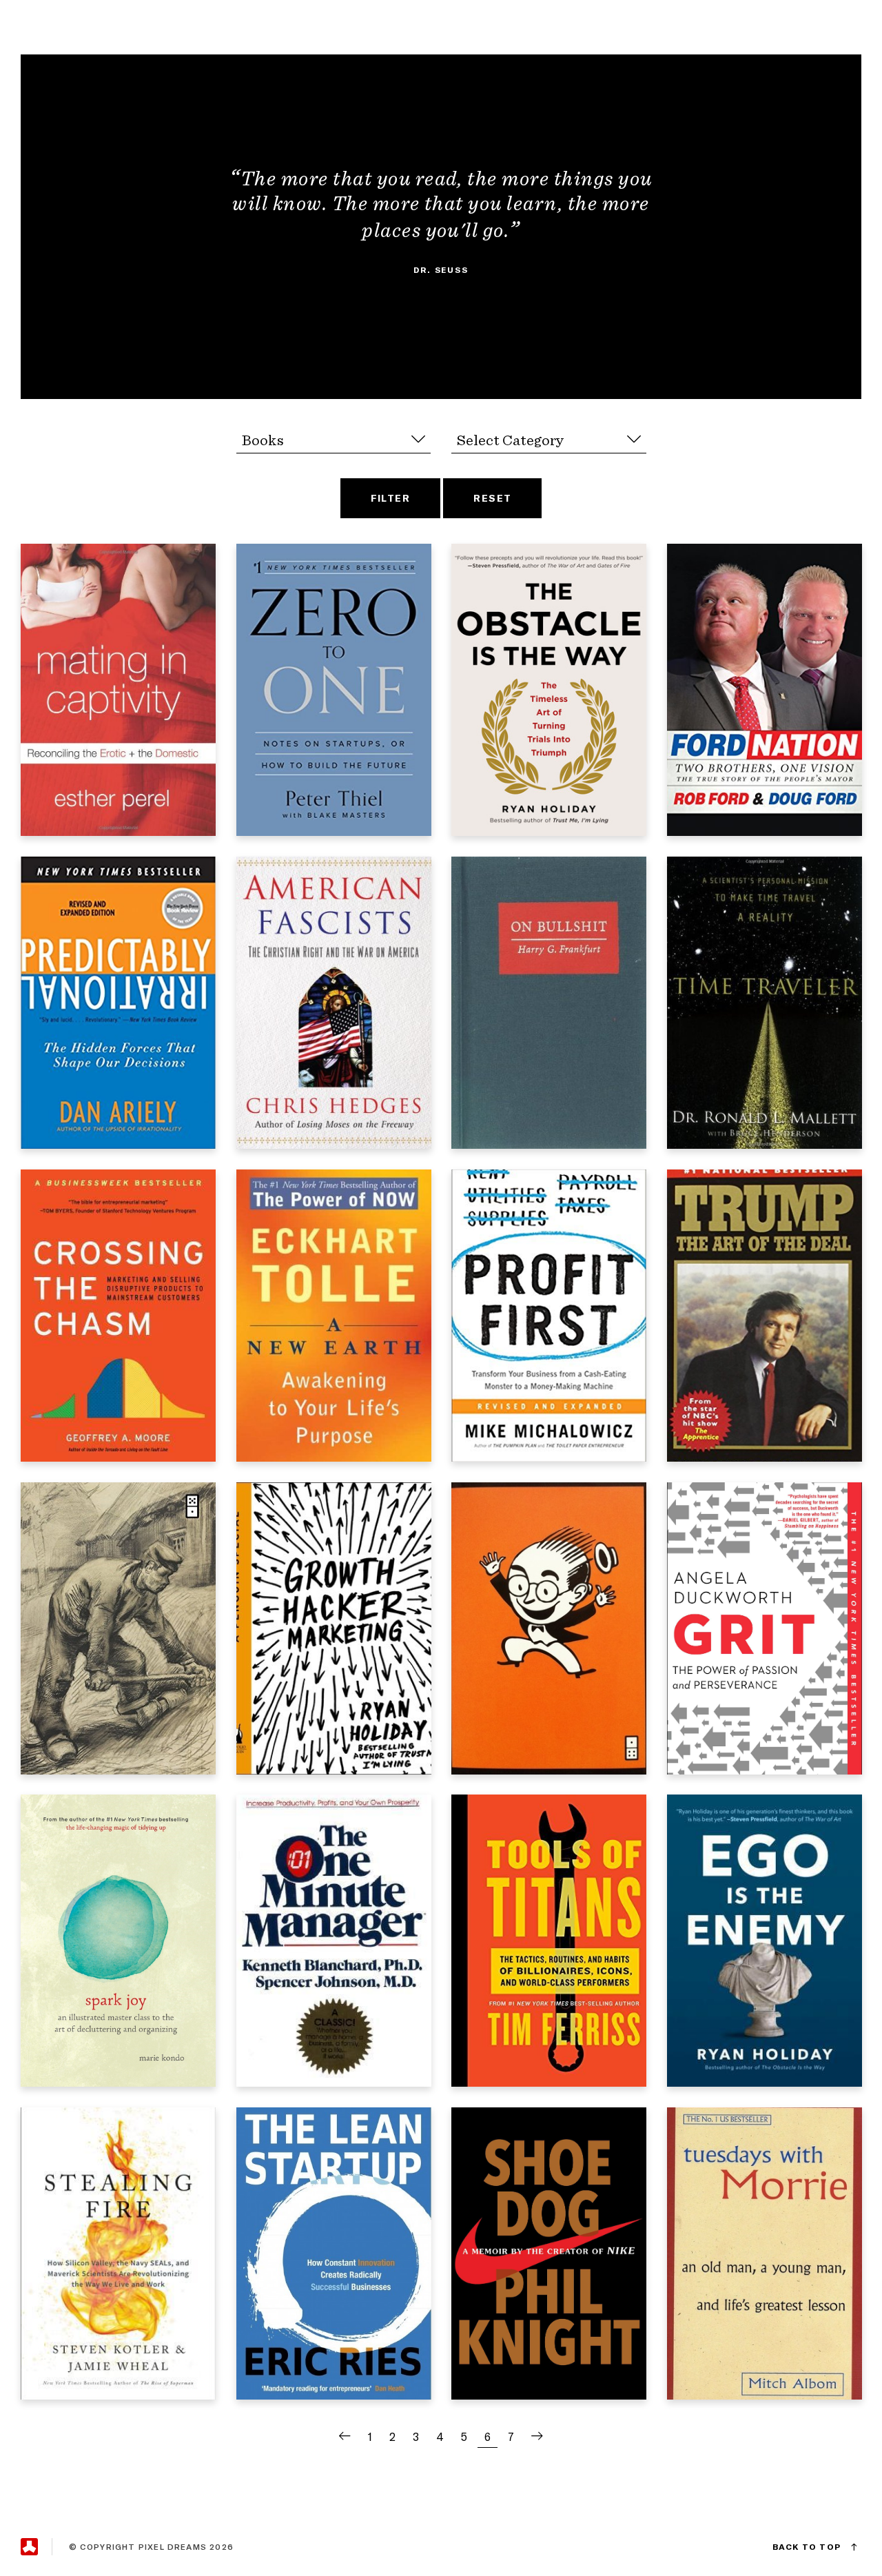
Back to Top (807, 2547)
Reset (492, 498)
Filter (391, 498)
